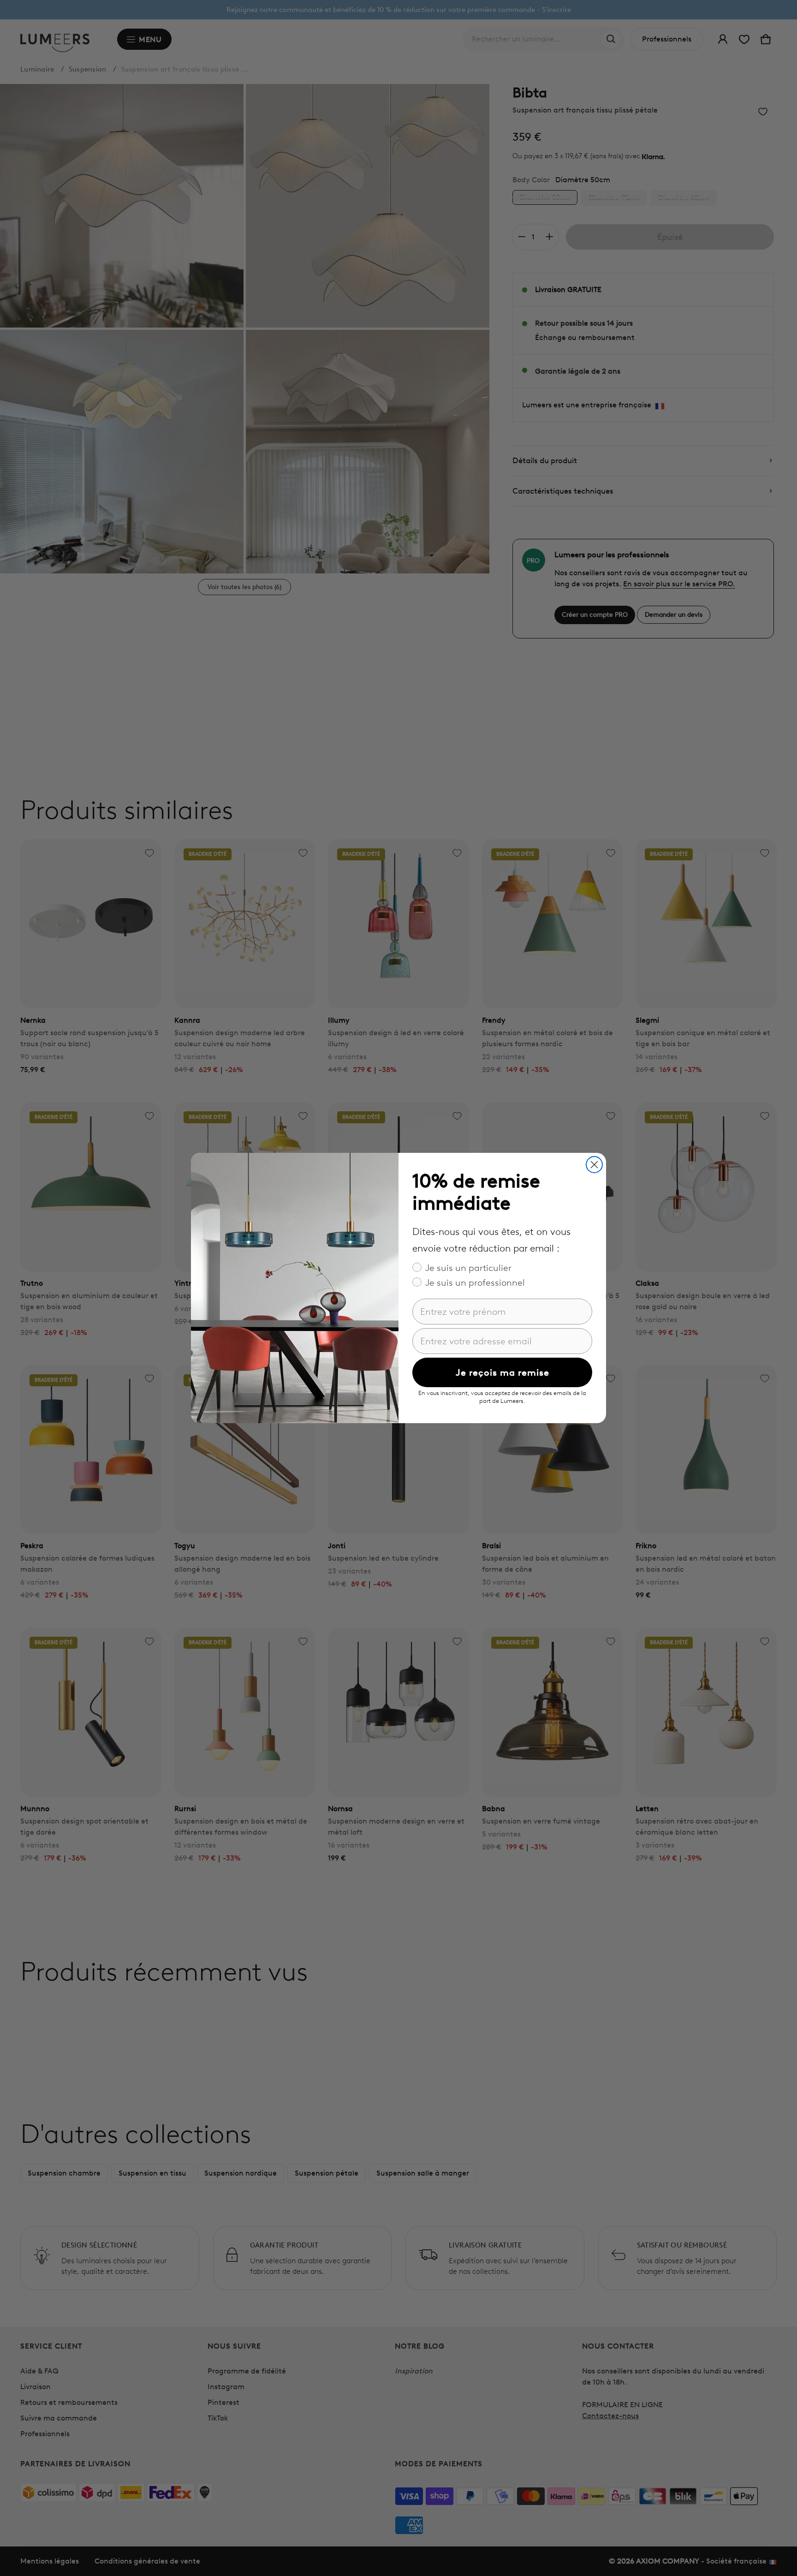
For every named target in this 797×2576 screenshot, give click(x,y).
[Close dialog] (594, 1165)
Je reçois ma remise (503, 1372)
